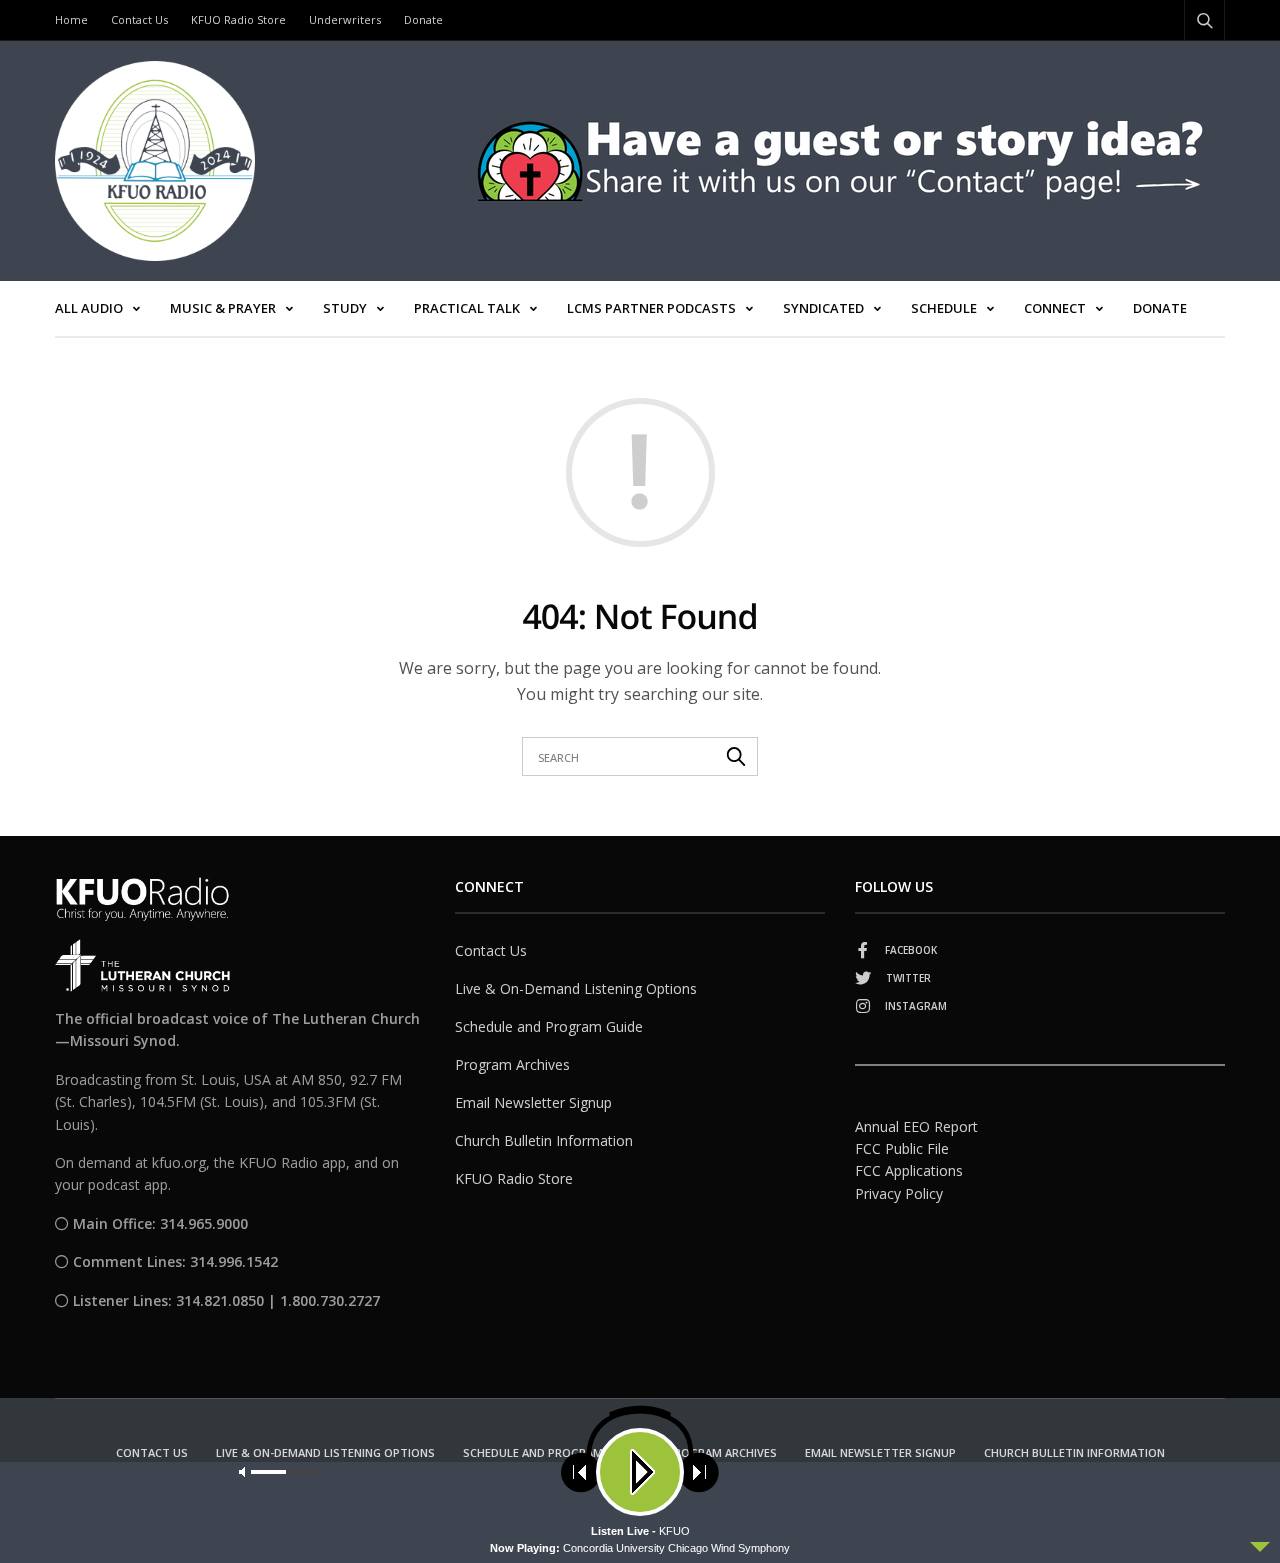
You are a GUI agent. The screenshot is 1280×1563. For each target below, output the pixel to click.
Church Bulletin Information (544, 1140)
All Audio (89, 308)
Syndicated (823, 308)
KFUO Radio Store (238, 19)
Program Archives (512, 1064)
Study (345, 308)
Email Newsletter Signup (533, 1102)
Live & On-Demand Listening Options (576, 988)
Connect (1055, 308)
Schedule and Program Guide (549, 1026)
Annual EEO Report (916, 1126)
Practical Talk (467, 308)
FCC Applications (909, 1170)
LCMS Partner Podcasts (651, 308)
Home (71, 19)
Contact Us (139, 19)
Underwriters (345, 19)
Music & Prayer (223, 308)
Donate (423, 19)
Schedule (944, 308)
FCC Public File (902, 1148)
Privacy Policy (899, 1193)
